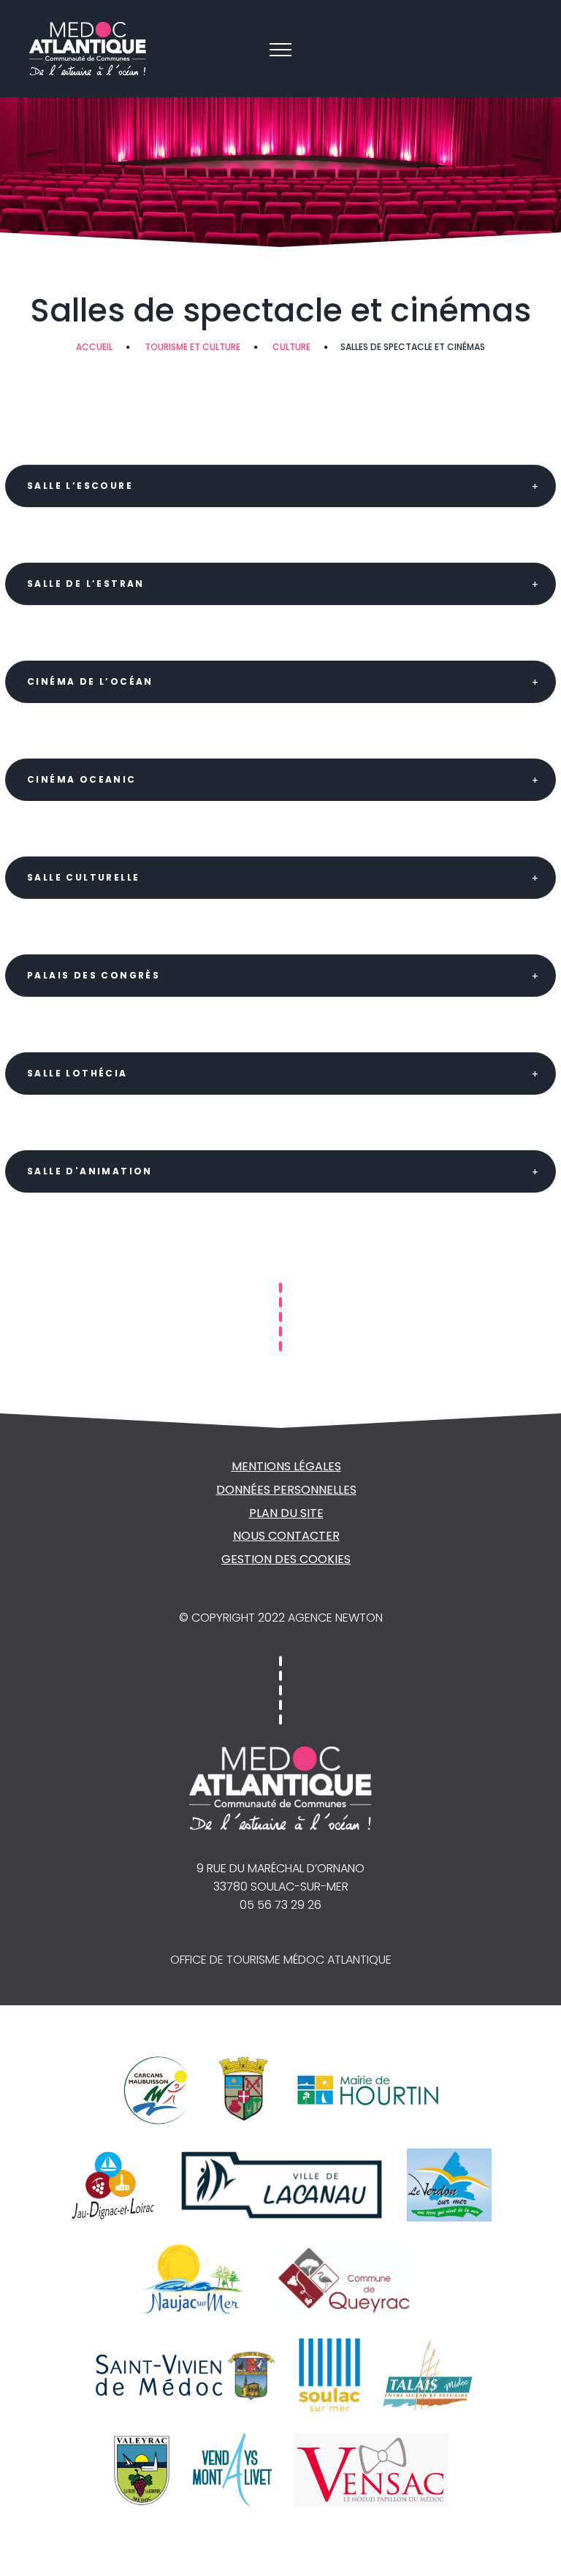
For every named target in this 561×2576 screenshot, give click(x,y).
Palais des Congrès (93, 975)
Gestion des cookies (286, 1559)
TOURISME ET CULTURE (192, 347)
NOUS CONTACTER (286, 1536)
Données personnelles (286, 1490)
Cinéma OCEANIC (82, 779)
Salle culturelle (83, 877)
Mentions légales (286, 1466)
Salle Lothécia (77, 1073)
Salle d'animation (90, 1171)
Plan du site (286, 1513)
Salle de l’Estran (86, 584)
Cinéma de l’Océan (90, 681)
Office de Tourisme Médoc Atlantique (281, 1960)
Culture (291, 347)
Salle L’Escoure (80, 486)
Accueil (94, 347)
